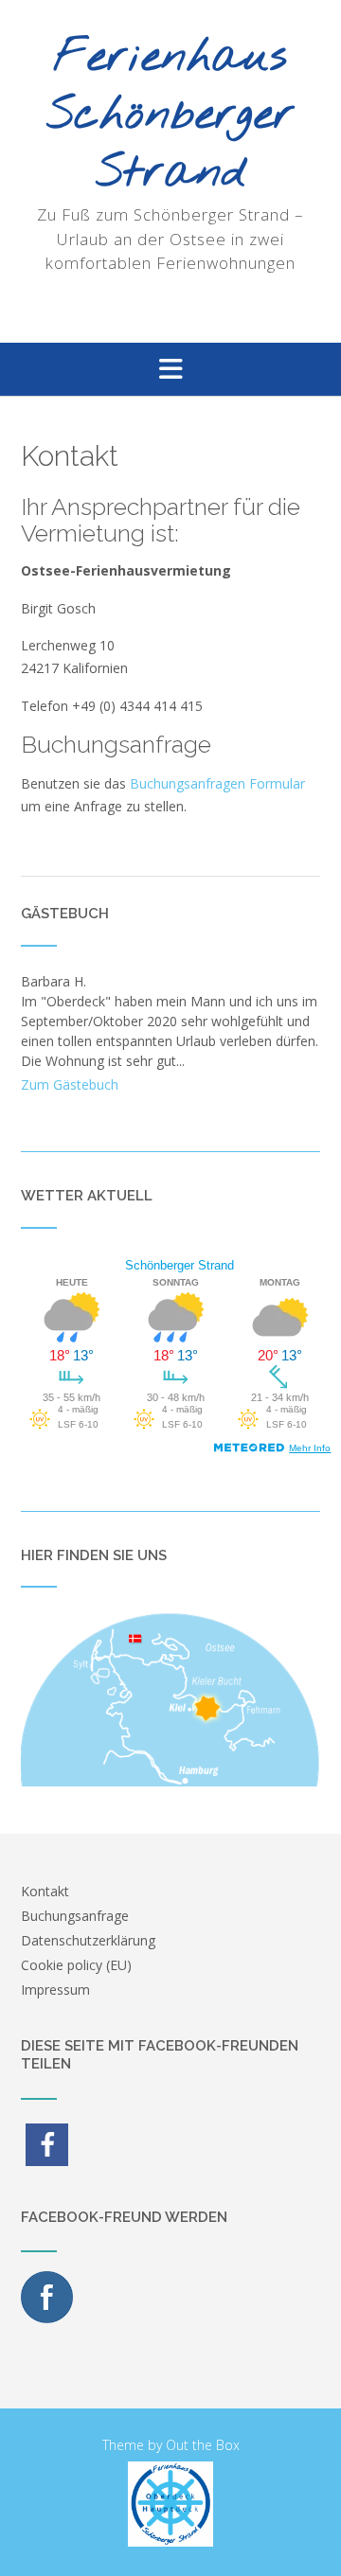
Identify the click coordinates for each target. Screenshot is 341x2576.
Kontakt (45, 1891)
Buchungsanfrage (75, 1916)
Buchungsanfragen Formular (217, 783)
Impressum (55, 1990)
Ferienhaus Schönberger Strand (171, 116)
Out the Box (203, 2445)
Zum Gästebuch (70, 1084)
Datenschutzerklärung (88, 1940)
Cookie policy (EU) (76, 1965)
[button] (170, 369)
